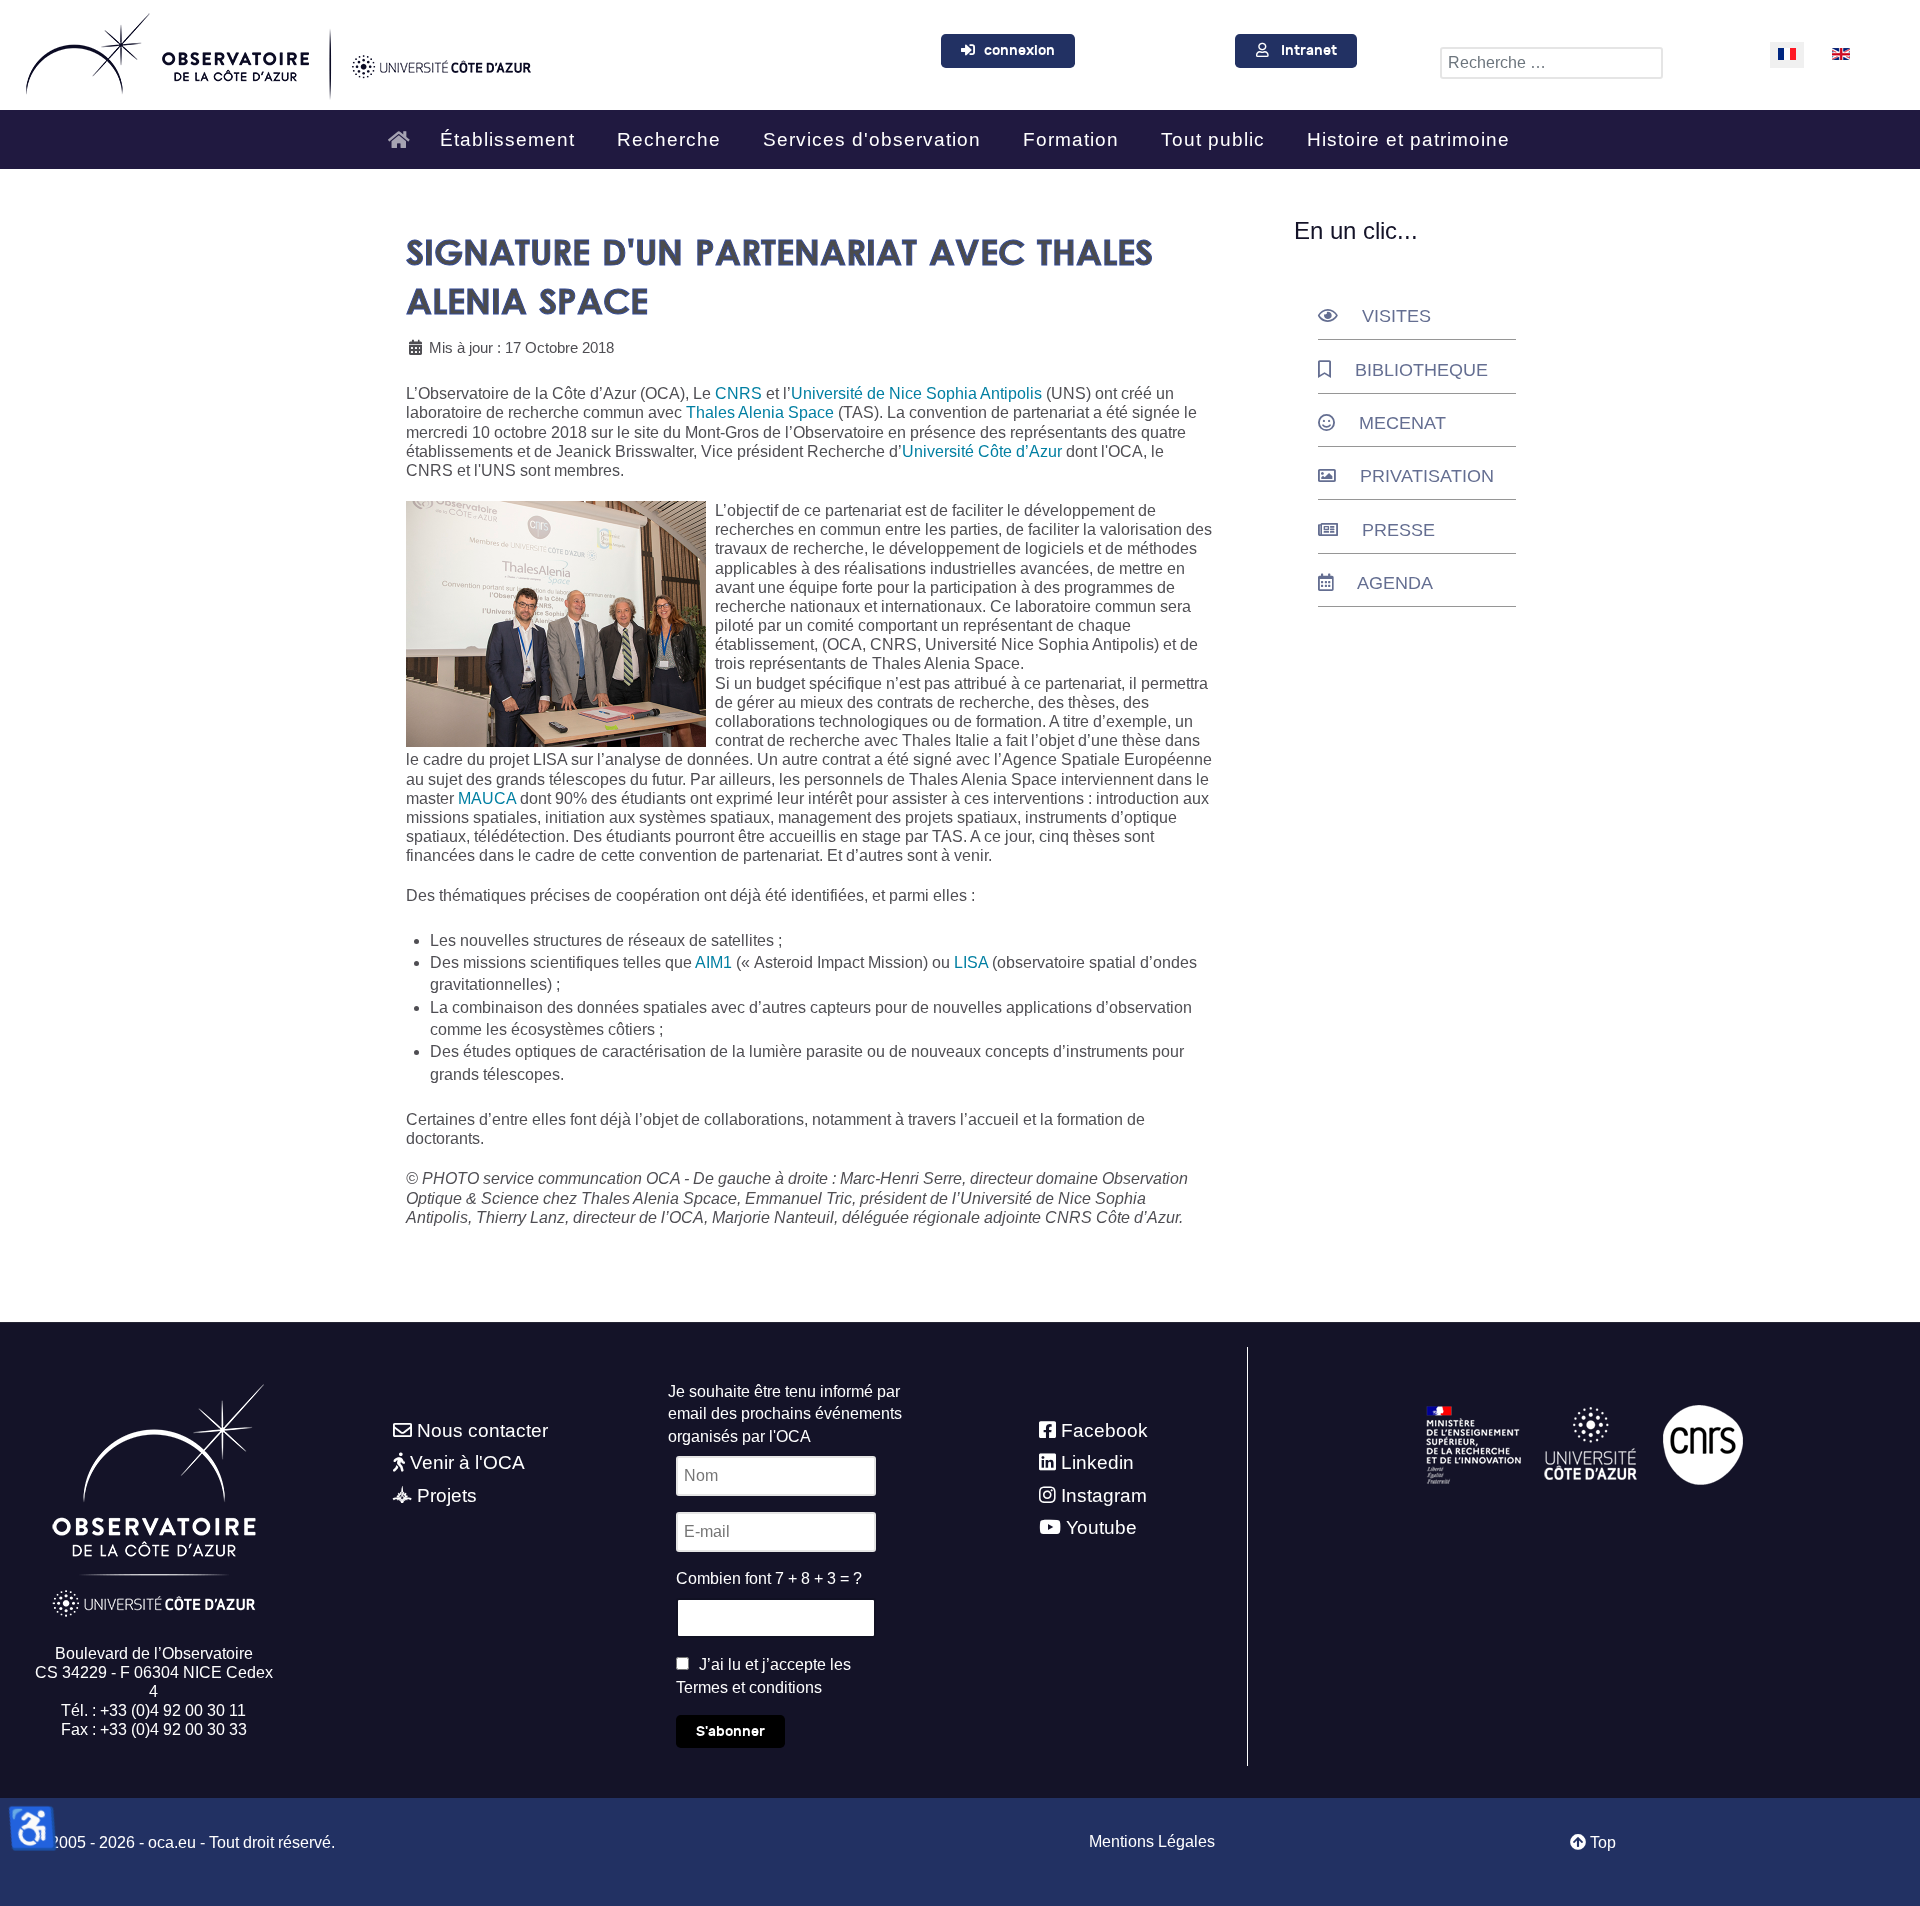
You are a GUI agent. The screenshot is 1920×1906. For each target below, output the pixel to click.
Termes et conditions (749, 1687)
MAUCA (487, 798)
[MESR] (1473, 1443)
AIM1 (715, 962)
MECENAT (1402, 423)
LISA (971, 962)
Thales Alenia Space (760, 412)
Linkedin (1097, 1462)
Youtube (1101, 1527)
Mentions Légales (1152, 1841)
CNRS (738, 393)
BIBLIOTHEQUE (1421, 370)
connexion (1019, 50)
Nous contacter (482, 1430)
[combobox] (1551, 63)
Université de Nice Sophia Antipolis (916, 393)
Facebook (1104, 1430)
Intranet (1309, 50)
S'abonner (730, 1731)
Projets (447, 1495)
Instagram (1104, 1495)
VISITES (1396, 316)
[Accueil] (404, 131)
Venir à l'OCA (467, 1462)
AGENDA (1395, 583)
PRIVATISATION (1427, 476)
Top (1601, 1842)
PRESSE (1398, 530)
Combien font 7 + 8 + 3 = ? (769, 1578)
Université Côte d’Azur (982, 451)
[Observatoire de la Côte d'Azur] (277, 52)
